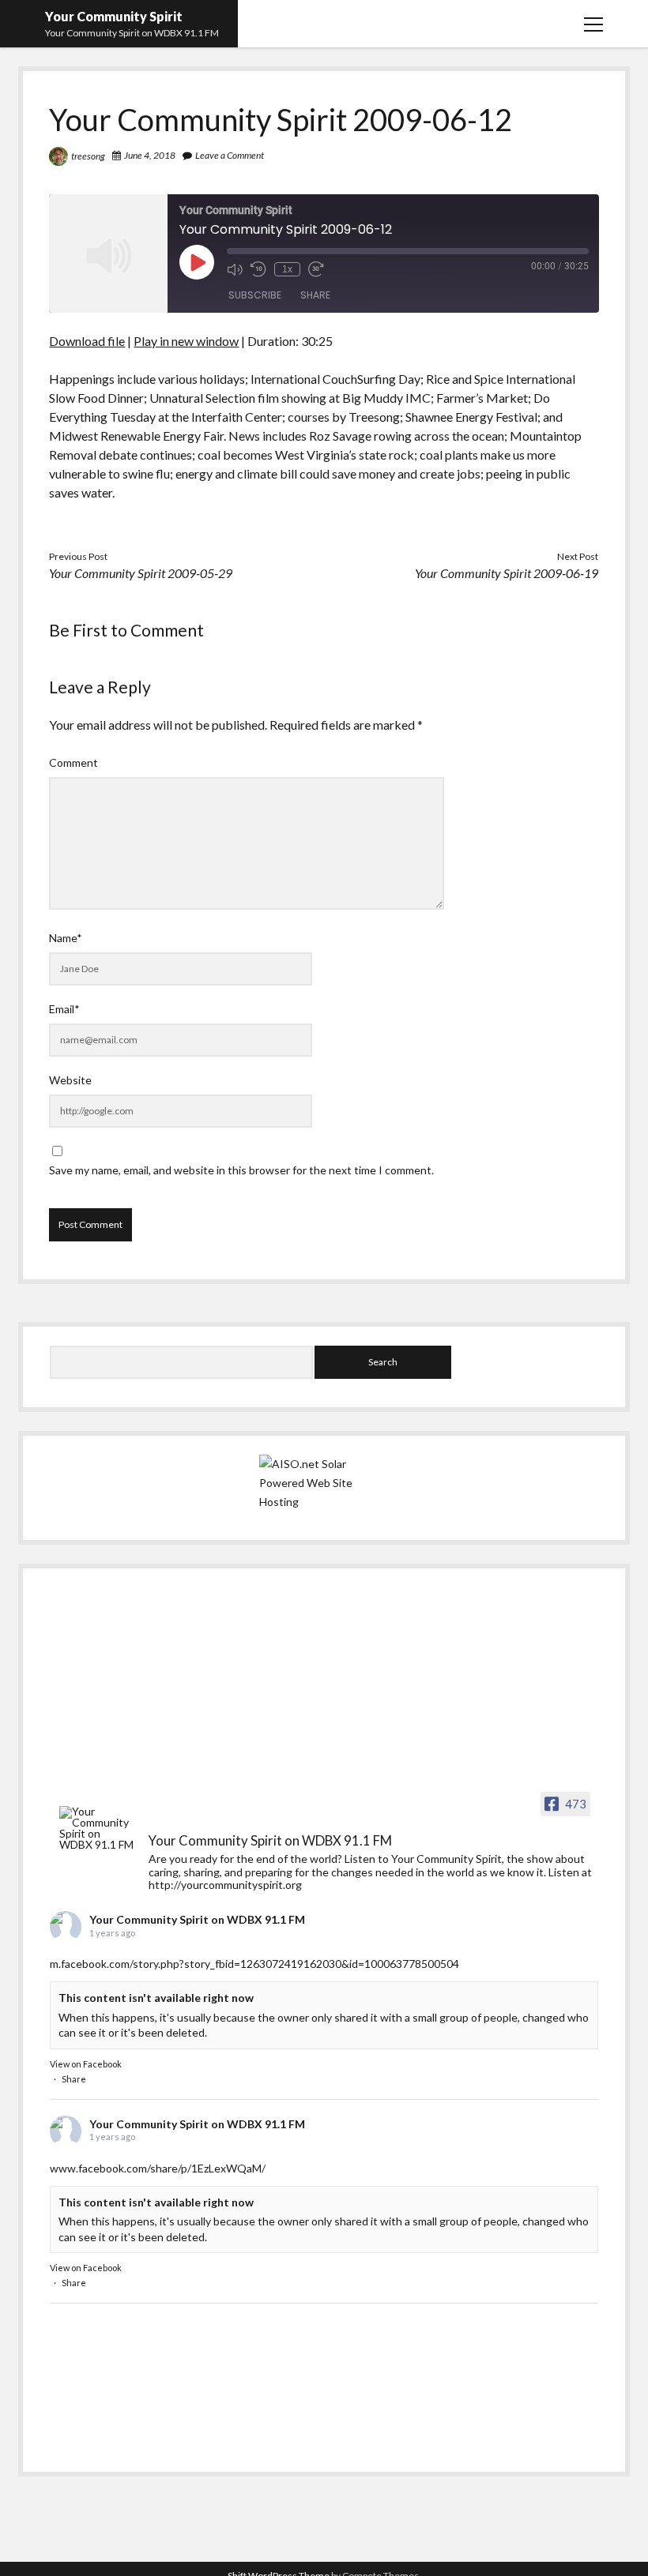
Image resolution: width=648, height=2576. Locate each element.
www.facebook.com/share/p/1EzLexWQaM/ (158, 2168)
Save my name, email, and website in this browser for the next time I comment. (241, 1170)
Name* (66, 938)
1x (287, 269)
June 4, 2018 (150, 155)
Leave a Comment (230, 155)
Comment (73, 762)
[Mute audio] (235, 269)
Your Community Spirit (114, 16)
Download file (87, 341)
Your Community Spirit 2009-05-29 (141, 573)
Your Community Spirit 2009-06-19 (507, 573)
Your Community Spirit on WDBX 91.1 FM (197, 1919)
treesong (88, 156)
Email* (64, 1009)
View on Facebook (86, 2064)
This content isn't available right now (156, 1998)
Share (315, 295)
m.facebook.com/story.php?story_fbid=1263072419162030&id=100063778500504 (254, 1964)
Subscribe (255, 295)
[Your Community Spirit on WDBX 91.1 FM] (97, 1828)
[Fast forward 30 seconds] (316, 269)
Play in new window (186, 341)
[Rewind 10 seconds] (258, 269)
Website (70, 1080)
